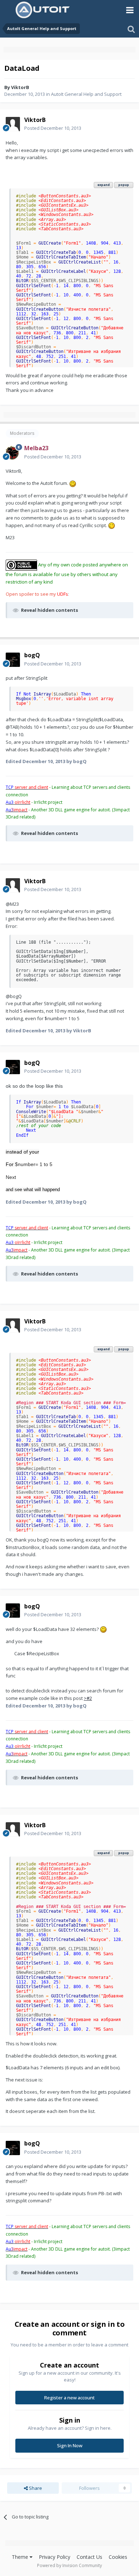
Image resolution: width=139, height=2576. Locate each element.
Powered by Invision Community (69, 2565)
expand (104, 185)
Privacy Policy (55, 2557)
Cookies (118, 2557)
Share (35, 2488)
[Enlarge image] (73, 483)
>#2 (88, 1698)
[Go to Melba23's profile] (13, 453)
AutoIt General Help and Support (86, 94)
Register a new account (69, 2398)
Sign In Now (70, 2445)
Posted (53, 128)
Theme (21, 2557)
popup (124, 185)
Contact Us (89, 2557)
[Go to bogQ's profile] (13, 660)
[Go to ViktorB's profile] (13, 124)
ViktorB (20, 87)
